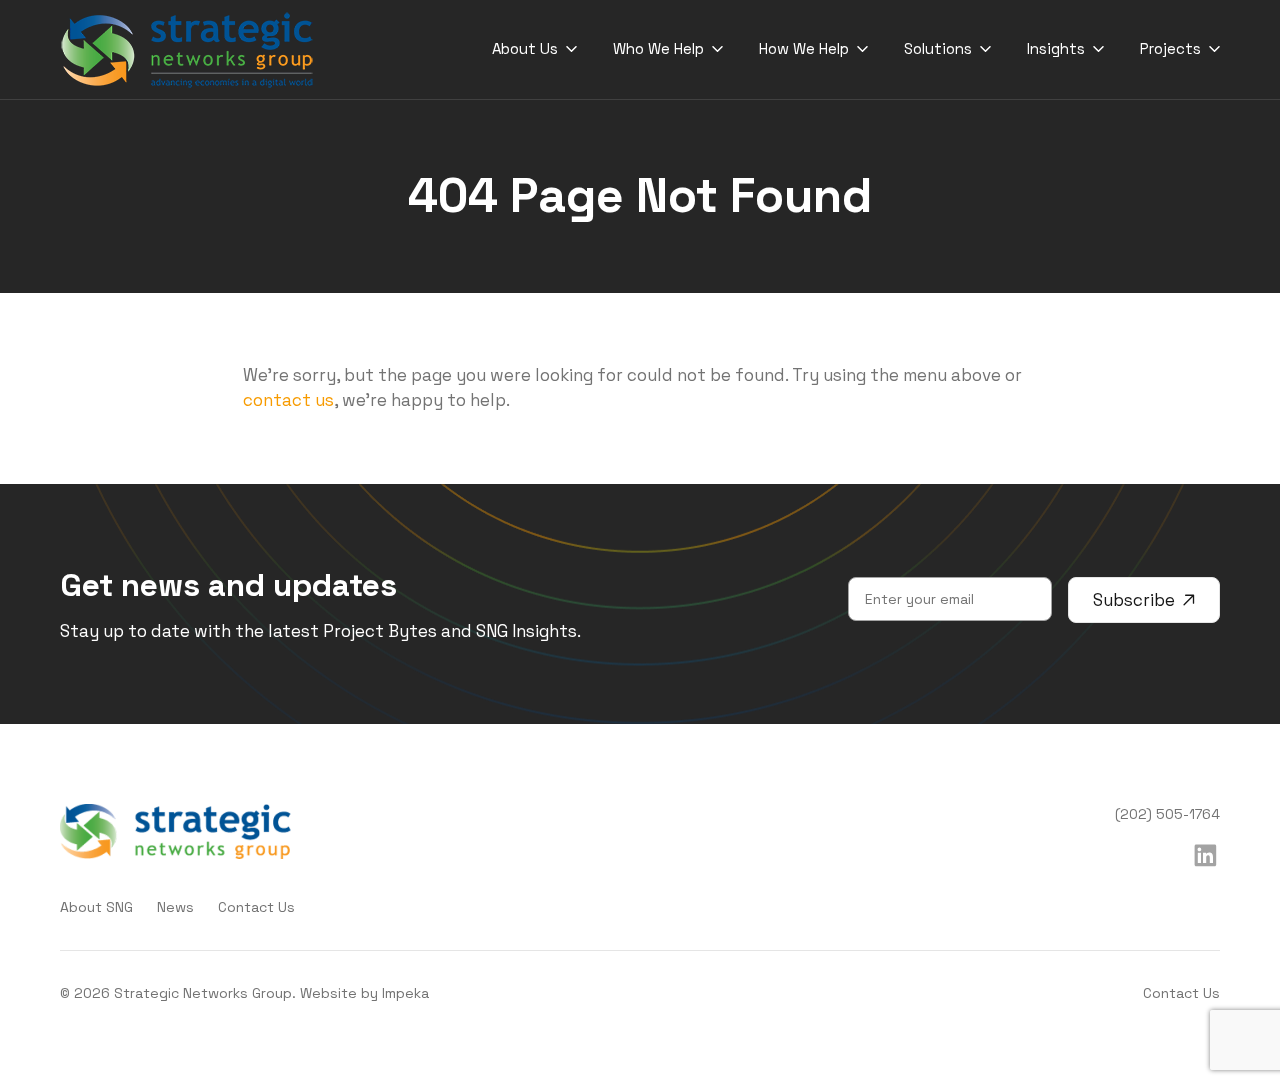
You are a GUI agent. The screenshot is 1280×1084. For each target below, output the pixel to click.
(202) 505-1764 (1167, 814)
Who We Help (658, 48)
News (175, 907)
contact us (288, 400)
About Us (525, 48)
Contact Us (256, 907)
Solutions (938, 48)
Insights (1056, 48)
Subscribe (1134, 600)
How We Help (804, 48)
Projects (1170, 48)
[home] (187, 50)
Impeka (405, 993)
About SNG (96, 907)
